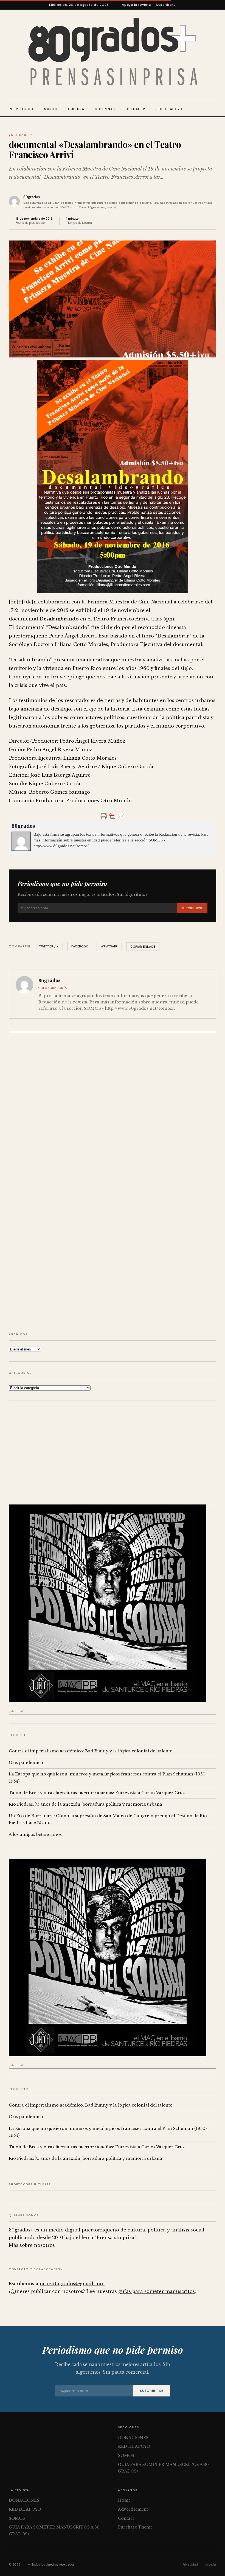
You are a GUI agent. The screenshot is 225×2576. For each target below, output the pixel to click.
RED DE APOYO (169, 109)
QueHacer (135, 109)
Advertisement (133, 2509)
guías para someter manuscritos (157, 2291)
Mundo (51, 109)
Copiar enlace (143, 947)
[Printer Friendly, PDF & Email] (113, 816)
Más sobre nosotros (32, 2245)
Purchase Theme (135, 2527)
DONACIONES (133, 2438)
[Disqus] (113, 1110)
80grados (32, 197)
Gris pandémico (26, 1763)
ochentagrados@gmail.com (72, 2284)
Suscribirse (192, 908)
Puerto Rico (21, 109)
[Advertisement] (113, 1448)
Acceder (211, 2564)
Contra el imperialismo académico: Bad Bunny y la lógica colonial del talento (91, 1751)
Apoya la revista (136, 5)
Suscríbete (166, 5)
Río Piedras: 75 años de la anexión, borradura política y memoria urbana (85, 1804)
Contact (126, 2518)
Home (124, 2500)
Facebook (80, 946)
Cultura (76, 109)
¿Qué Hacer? (21, 135)
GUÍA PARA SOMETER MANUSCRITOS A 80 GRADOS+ (163, 2468)
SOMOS (126, 2455)
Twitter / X (49, 946)
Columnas (105, 109)
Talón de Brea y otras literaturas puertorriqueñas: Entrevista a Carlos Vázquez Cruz (97, 1793)
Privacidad (190, 2564)
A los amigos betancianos (35, 1834)
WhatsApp (109, 946)
